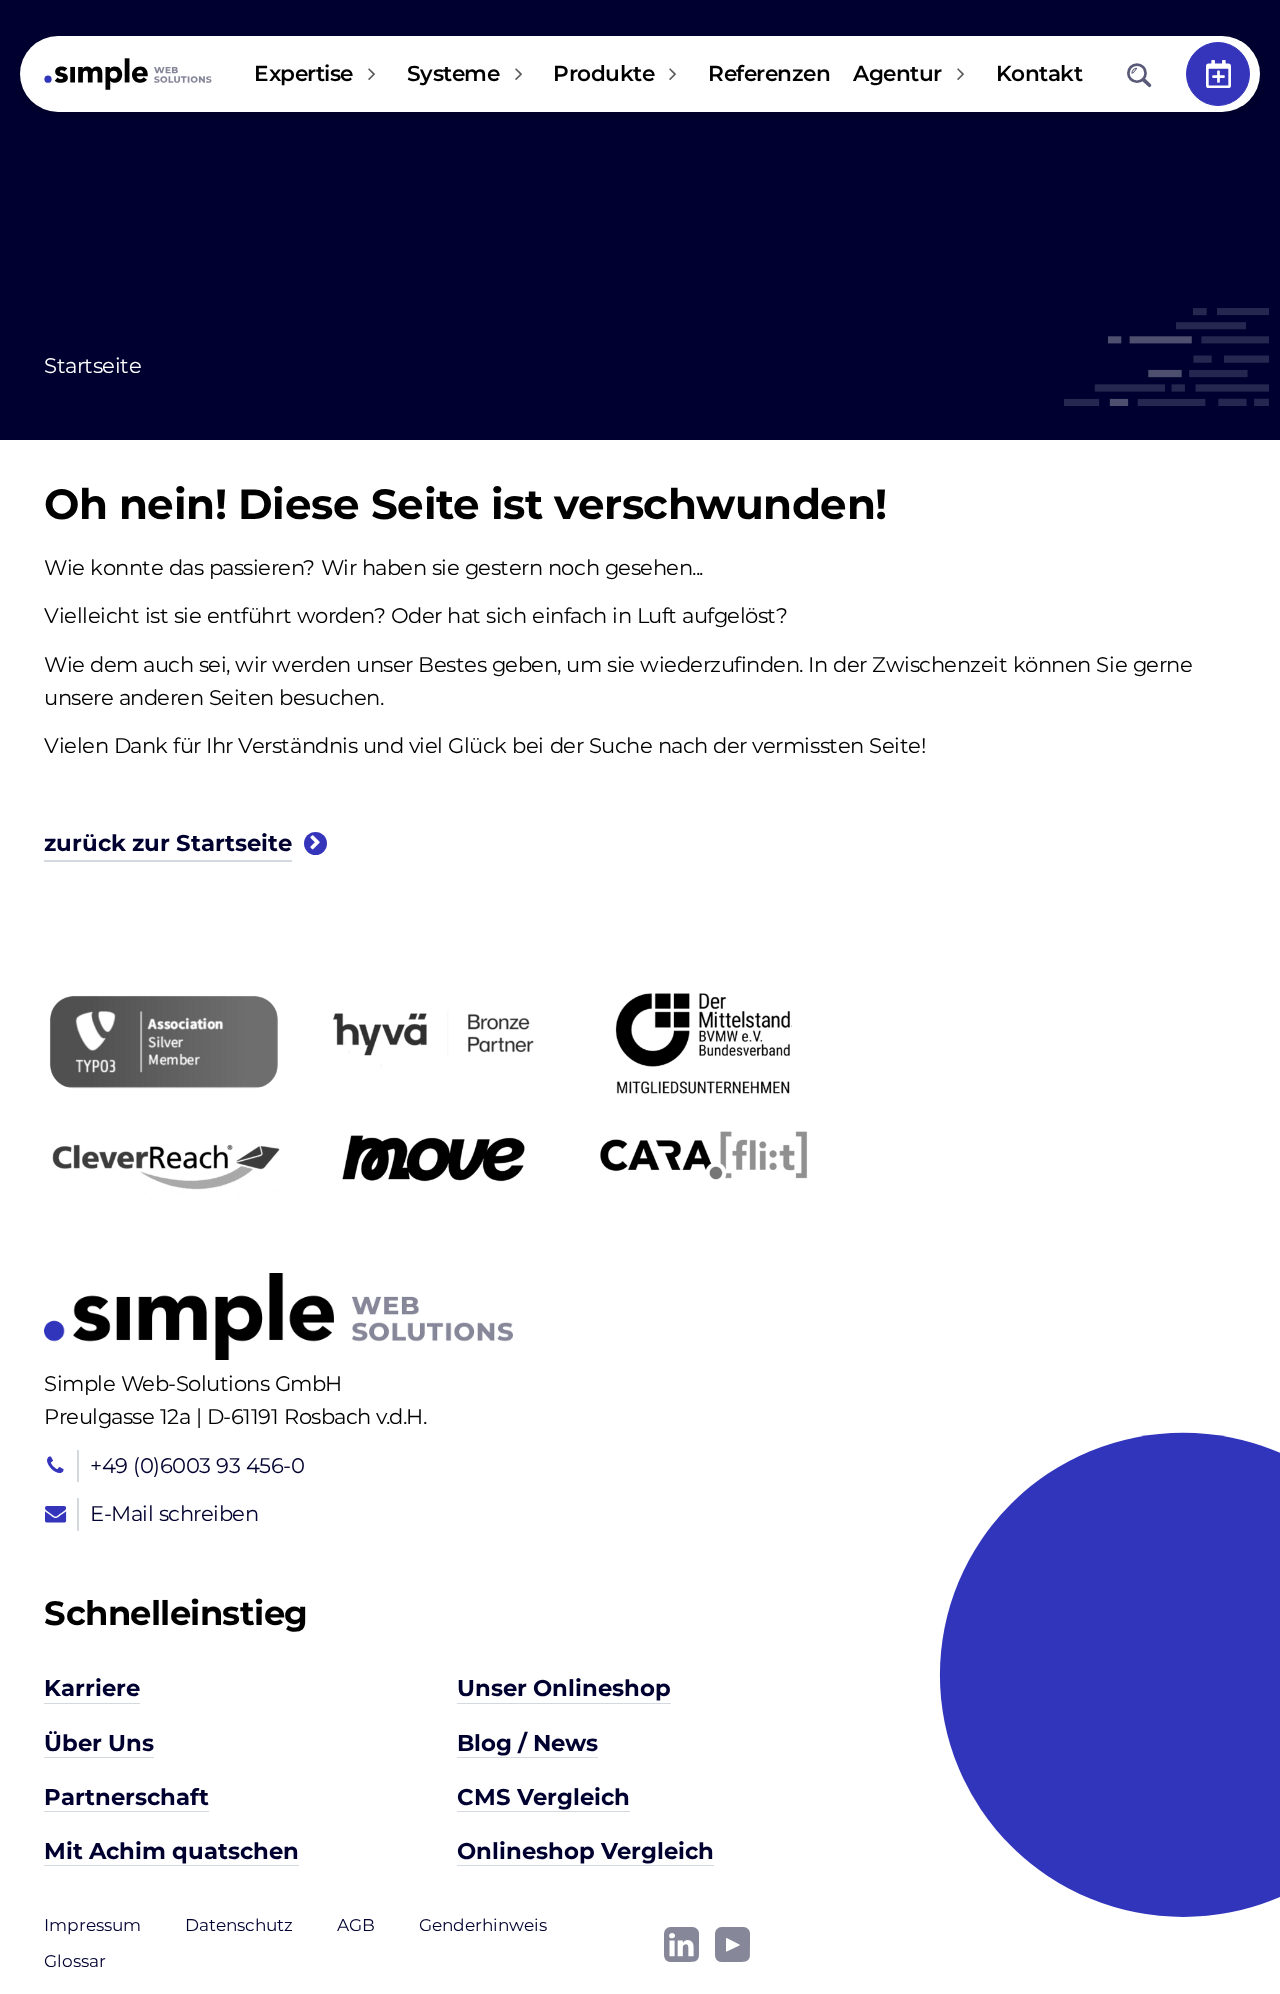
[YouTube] (732, 1943)
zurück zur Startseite (168, 843)
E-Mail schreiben (174, 1513)
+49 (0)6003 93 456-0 (197, 1465)
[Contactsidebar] (1218, 74)
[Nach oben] (1200, 1914)
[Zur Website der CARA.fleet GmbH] (703, 1155)
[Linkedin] (681, 1943)
